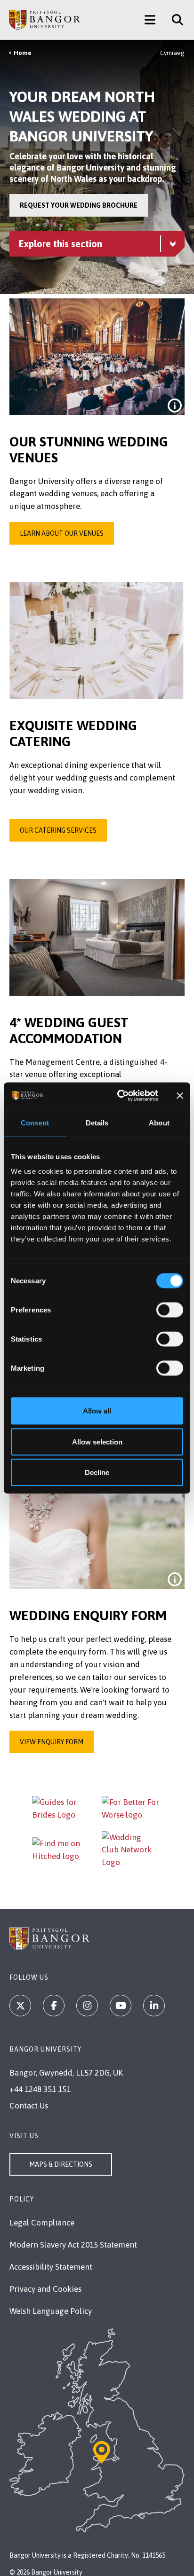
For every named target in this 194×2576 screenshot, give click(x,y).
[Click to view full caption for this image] (175, 406)
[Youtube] (121, 2006)
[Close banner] (180, 1095)
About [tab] (159, 1122)
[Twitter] (20, 2006)
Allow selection (97, 1441)
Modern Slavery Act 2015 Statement (73, 2245)
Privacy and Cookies (45, 2289)
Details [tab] (97, 1122)
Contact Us (29, 2106)
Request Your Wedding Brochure (79, 205)
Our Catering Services (58, 830)
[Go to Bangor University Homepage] (45, 20)
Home (23, 53)
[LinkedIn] (154, 2006)
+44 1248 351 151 (40, 2089)
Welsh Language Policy (51, 2311)
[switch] (170, 1310)
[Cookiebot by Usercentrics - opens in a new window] (119, 1096)
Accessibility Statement (51, 2267)
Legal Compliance (42, 2223)
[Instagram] (87, 2006)
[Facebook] (54, 2006)
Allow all (97, 1411)
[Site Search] (174, 20)
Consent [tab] (35, 1122)
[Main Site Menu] (150, 20)
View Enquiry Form (52, 1742)
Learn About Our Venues (62, 533)
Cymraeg (172, 53)
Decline (97, 1472)
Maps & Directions (61, 2164)
